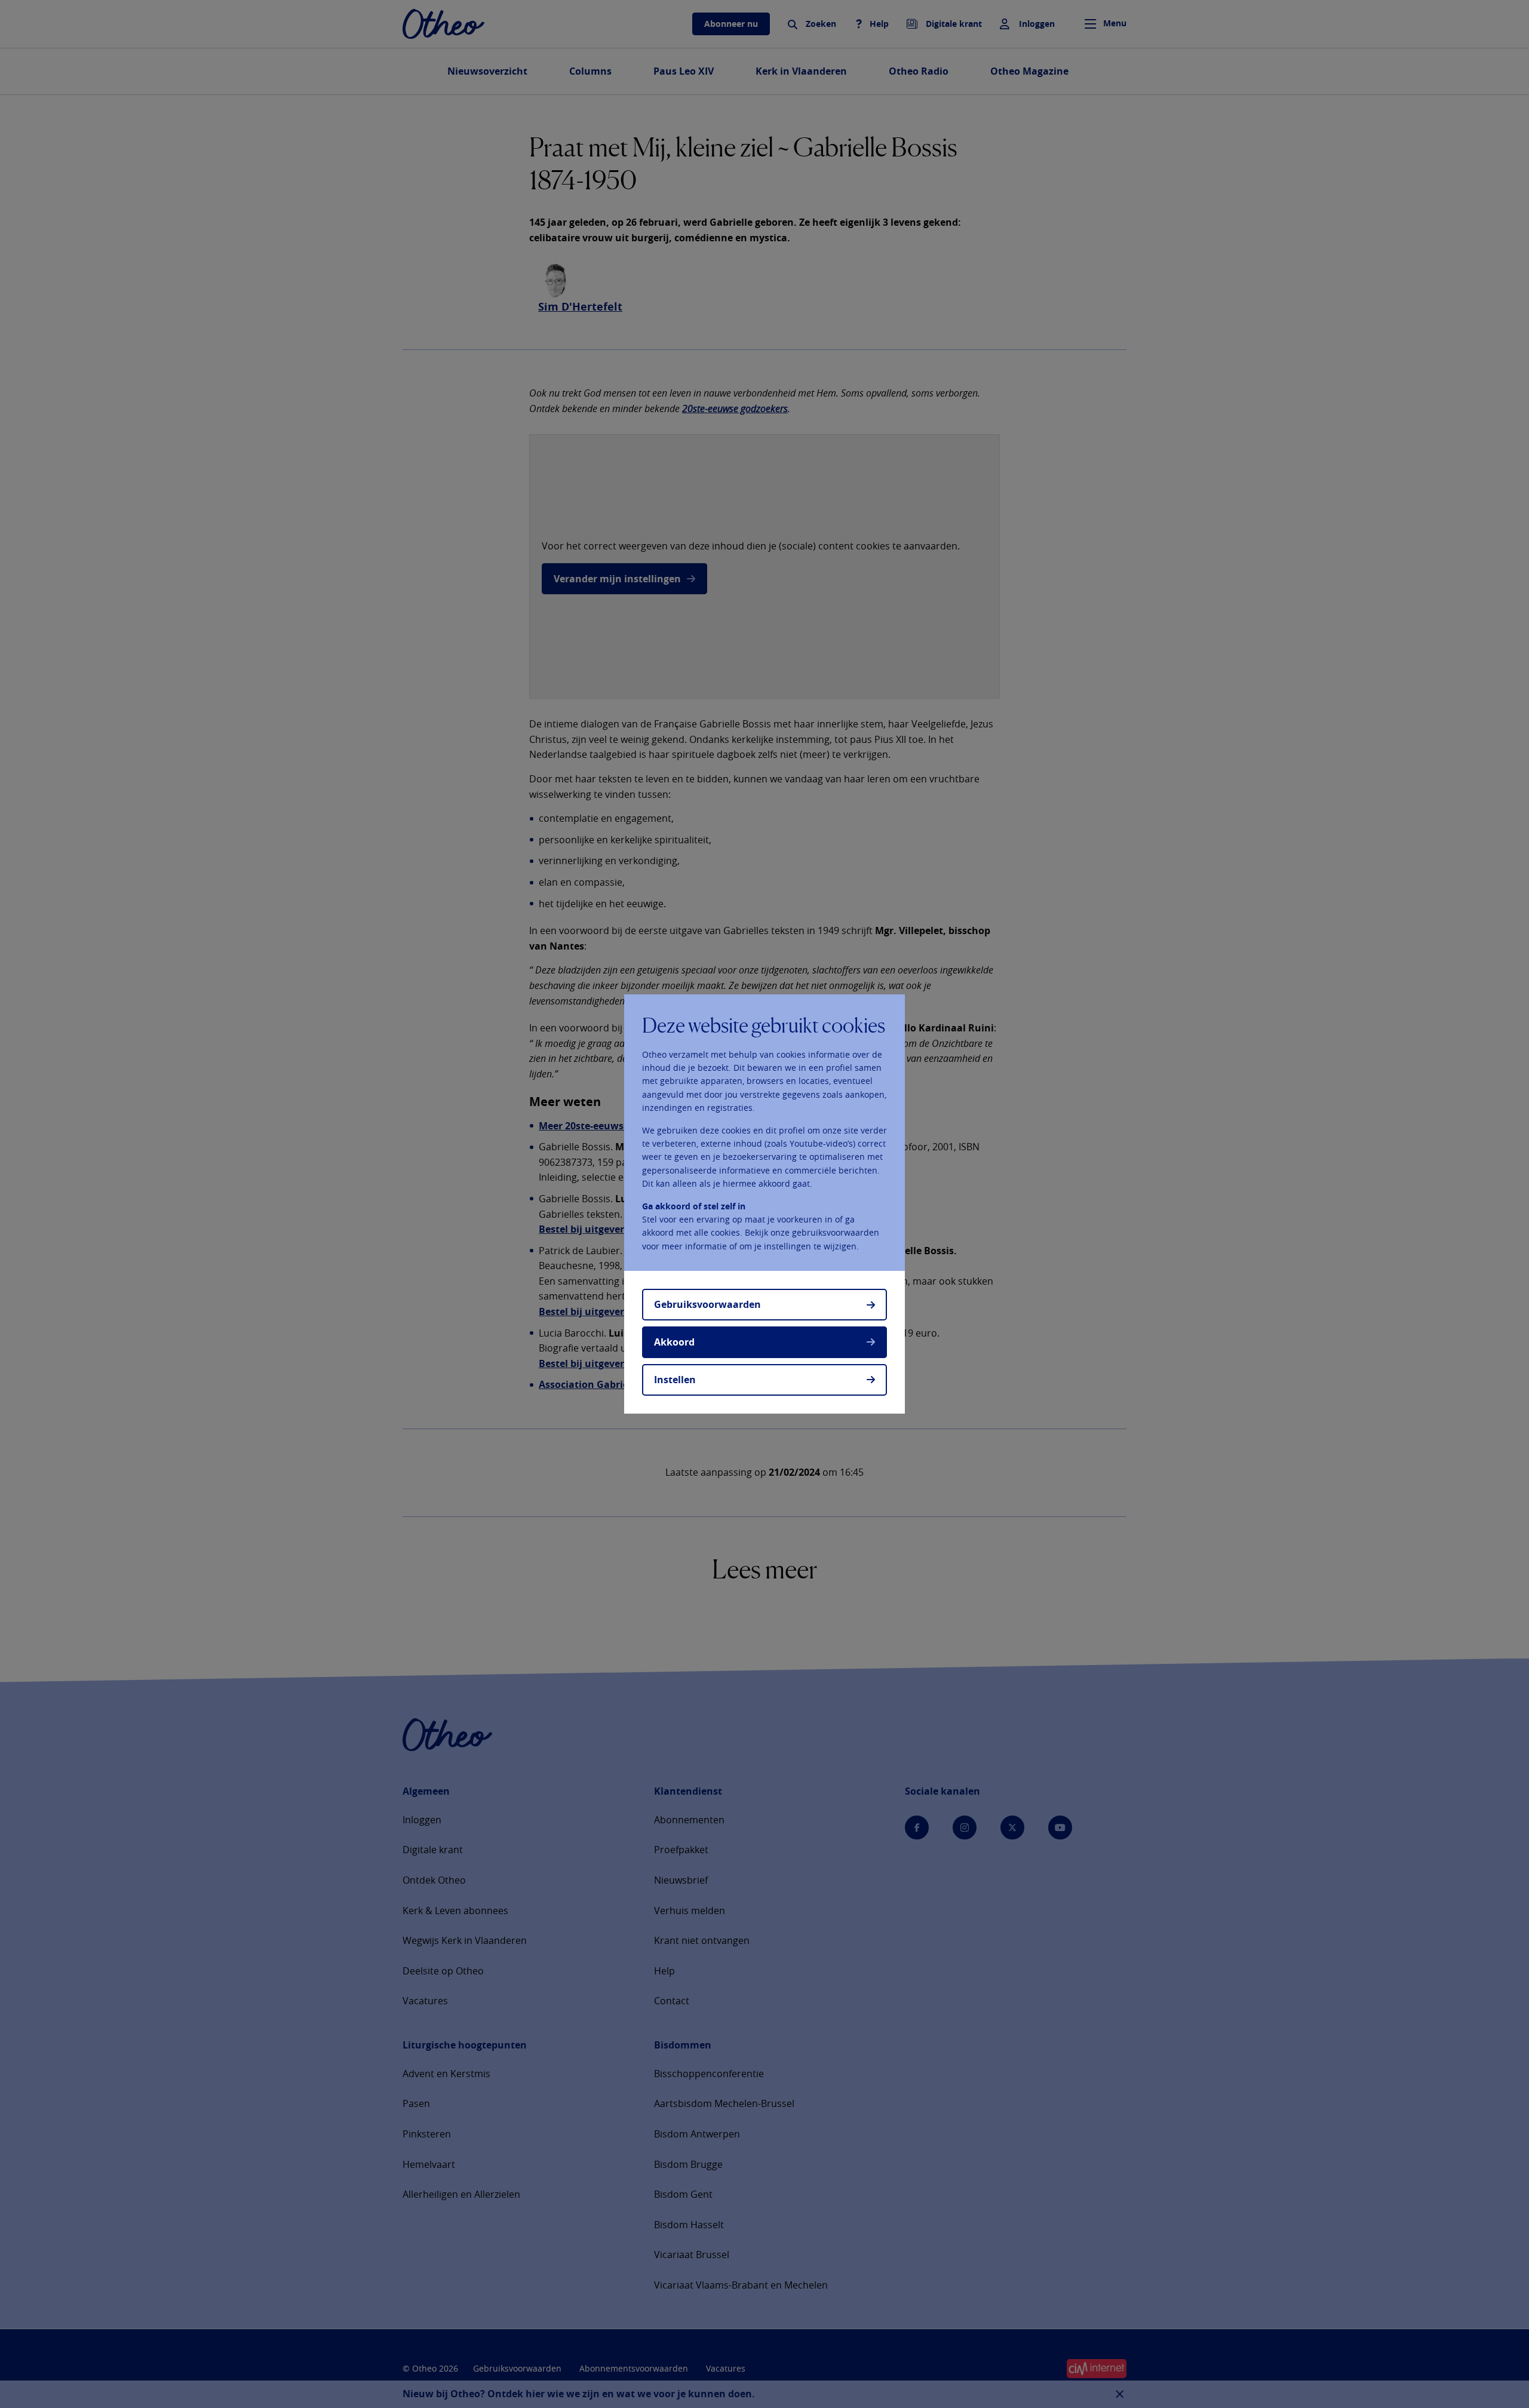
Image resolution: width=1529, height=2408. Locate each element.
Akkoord (674, 1342)
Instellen (675, 1380)
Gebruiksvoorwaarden (707, 1304)
